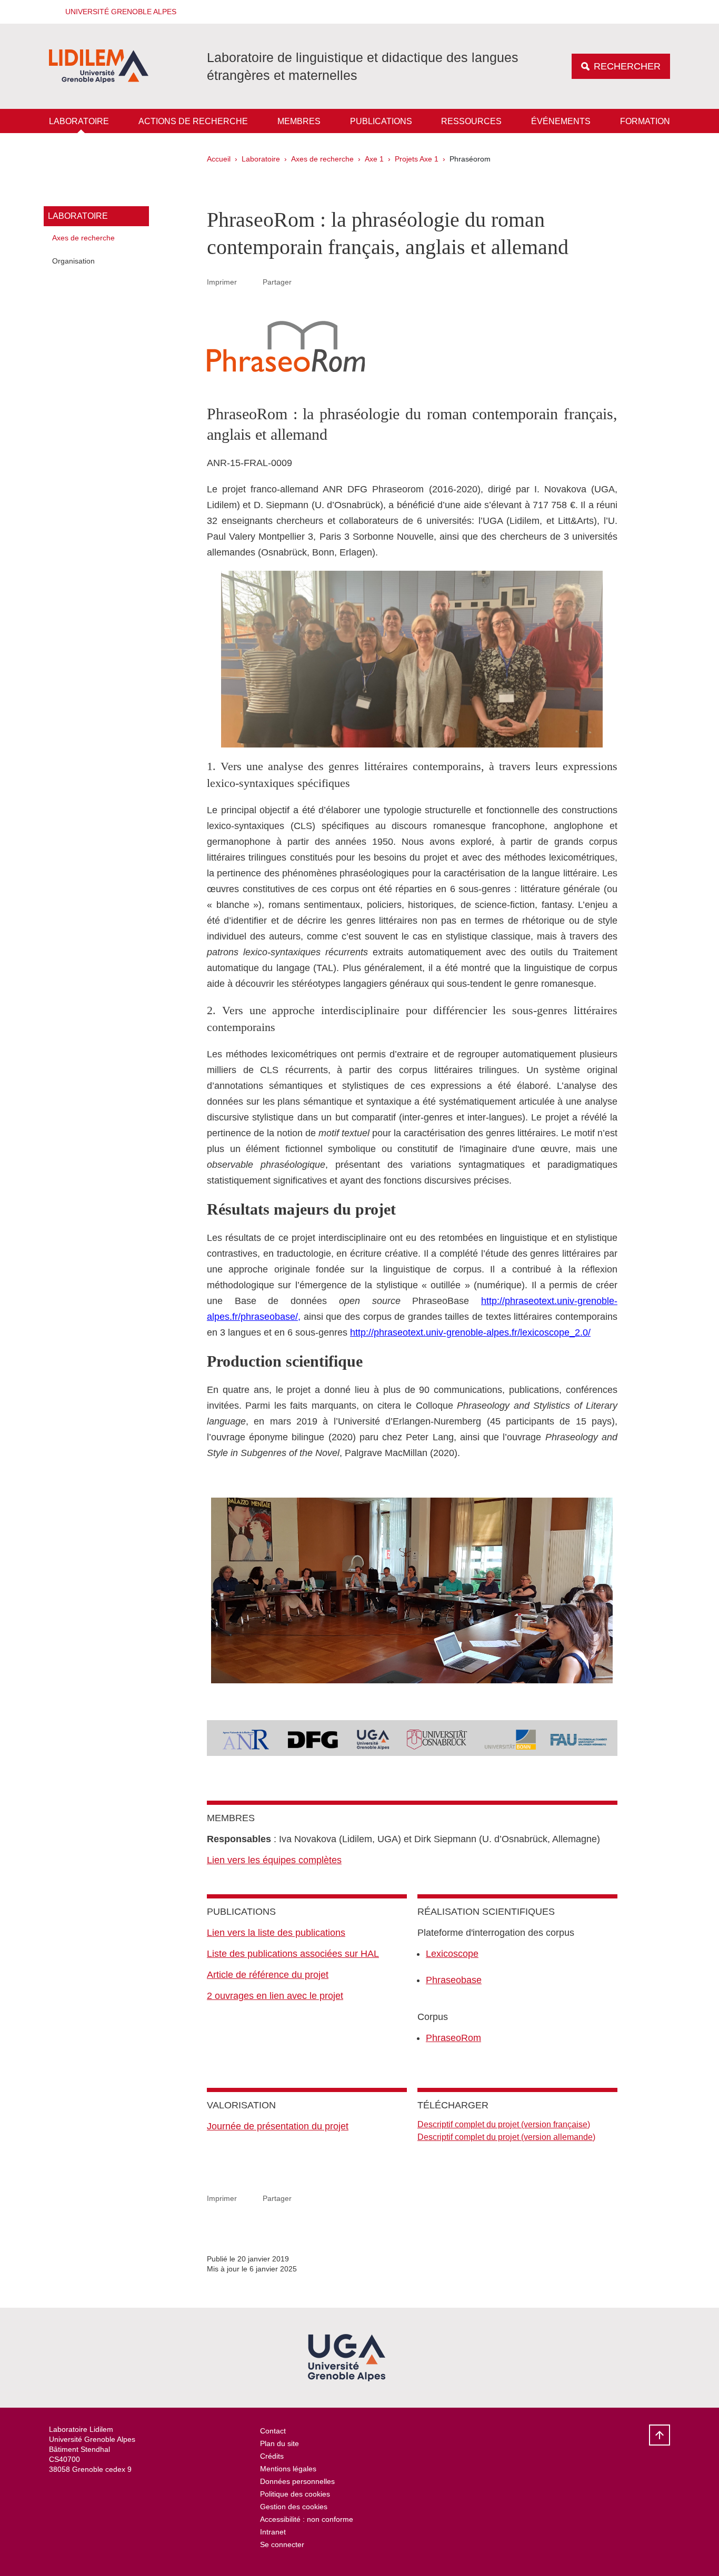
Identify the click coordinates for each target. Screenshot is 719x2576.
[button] (117, 12)
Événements (561, 121)
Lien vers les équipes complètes (274, 1860)
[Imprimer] (250, 282)
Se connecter (282, 2544)
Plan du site (279, 2443)
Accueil (219, 159)
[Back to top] (660, 2435)
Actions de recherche (193, 121)
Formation (645, 121)
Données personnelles (297, 2481)
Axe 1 (374, 159)
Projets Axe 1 (417, 159)
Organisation (73, 261)
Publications (381, 121)
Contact (273, 2431)
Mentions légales (288, 2469)
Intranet (273, 2532)
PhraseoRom (453, 2038)
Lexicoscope (452, 1954)
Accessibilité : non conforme (307, 2519)
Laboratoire (79, 121)
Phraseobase (454, 1980)
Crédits (272, 2456)
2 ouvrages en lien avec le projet (275, 1996)
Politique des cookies (295, 2494)
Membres (299, 121)
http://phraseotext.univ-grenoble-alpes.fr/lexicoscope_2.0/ (470, 1332)
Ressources (471, 121)
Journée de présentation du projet (278, 2126)
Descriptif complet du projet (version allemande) (506, 2137)
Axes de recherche (322, 159)
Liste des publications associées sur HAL (293, 1954)
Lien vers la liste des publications (276, 1933)
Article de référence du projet (268, 1975)
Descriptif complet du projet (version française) (504, 2124)
